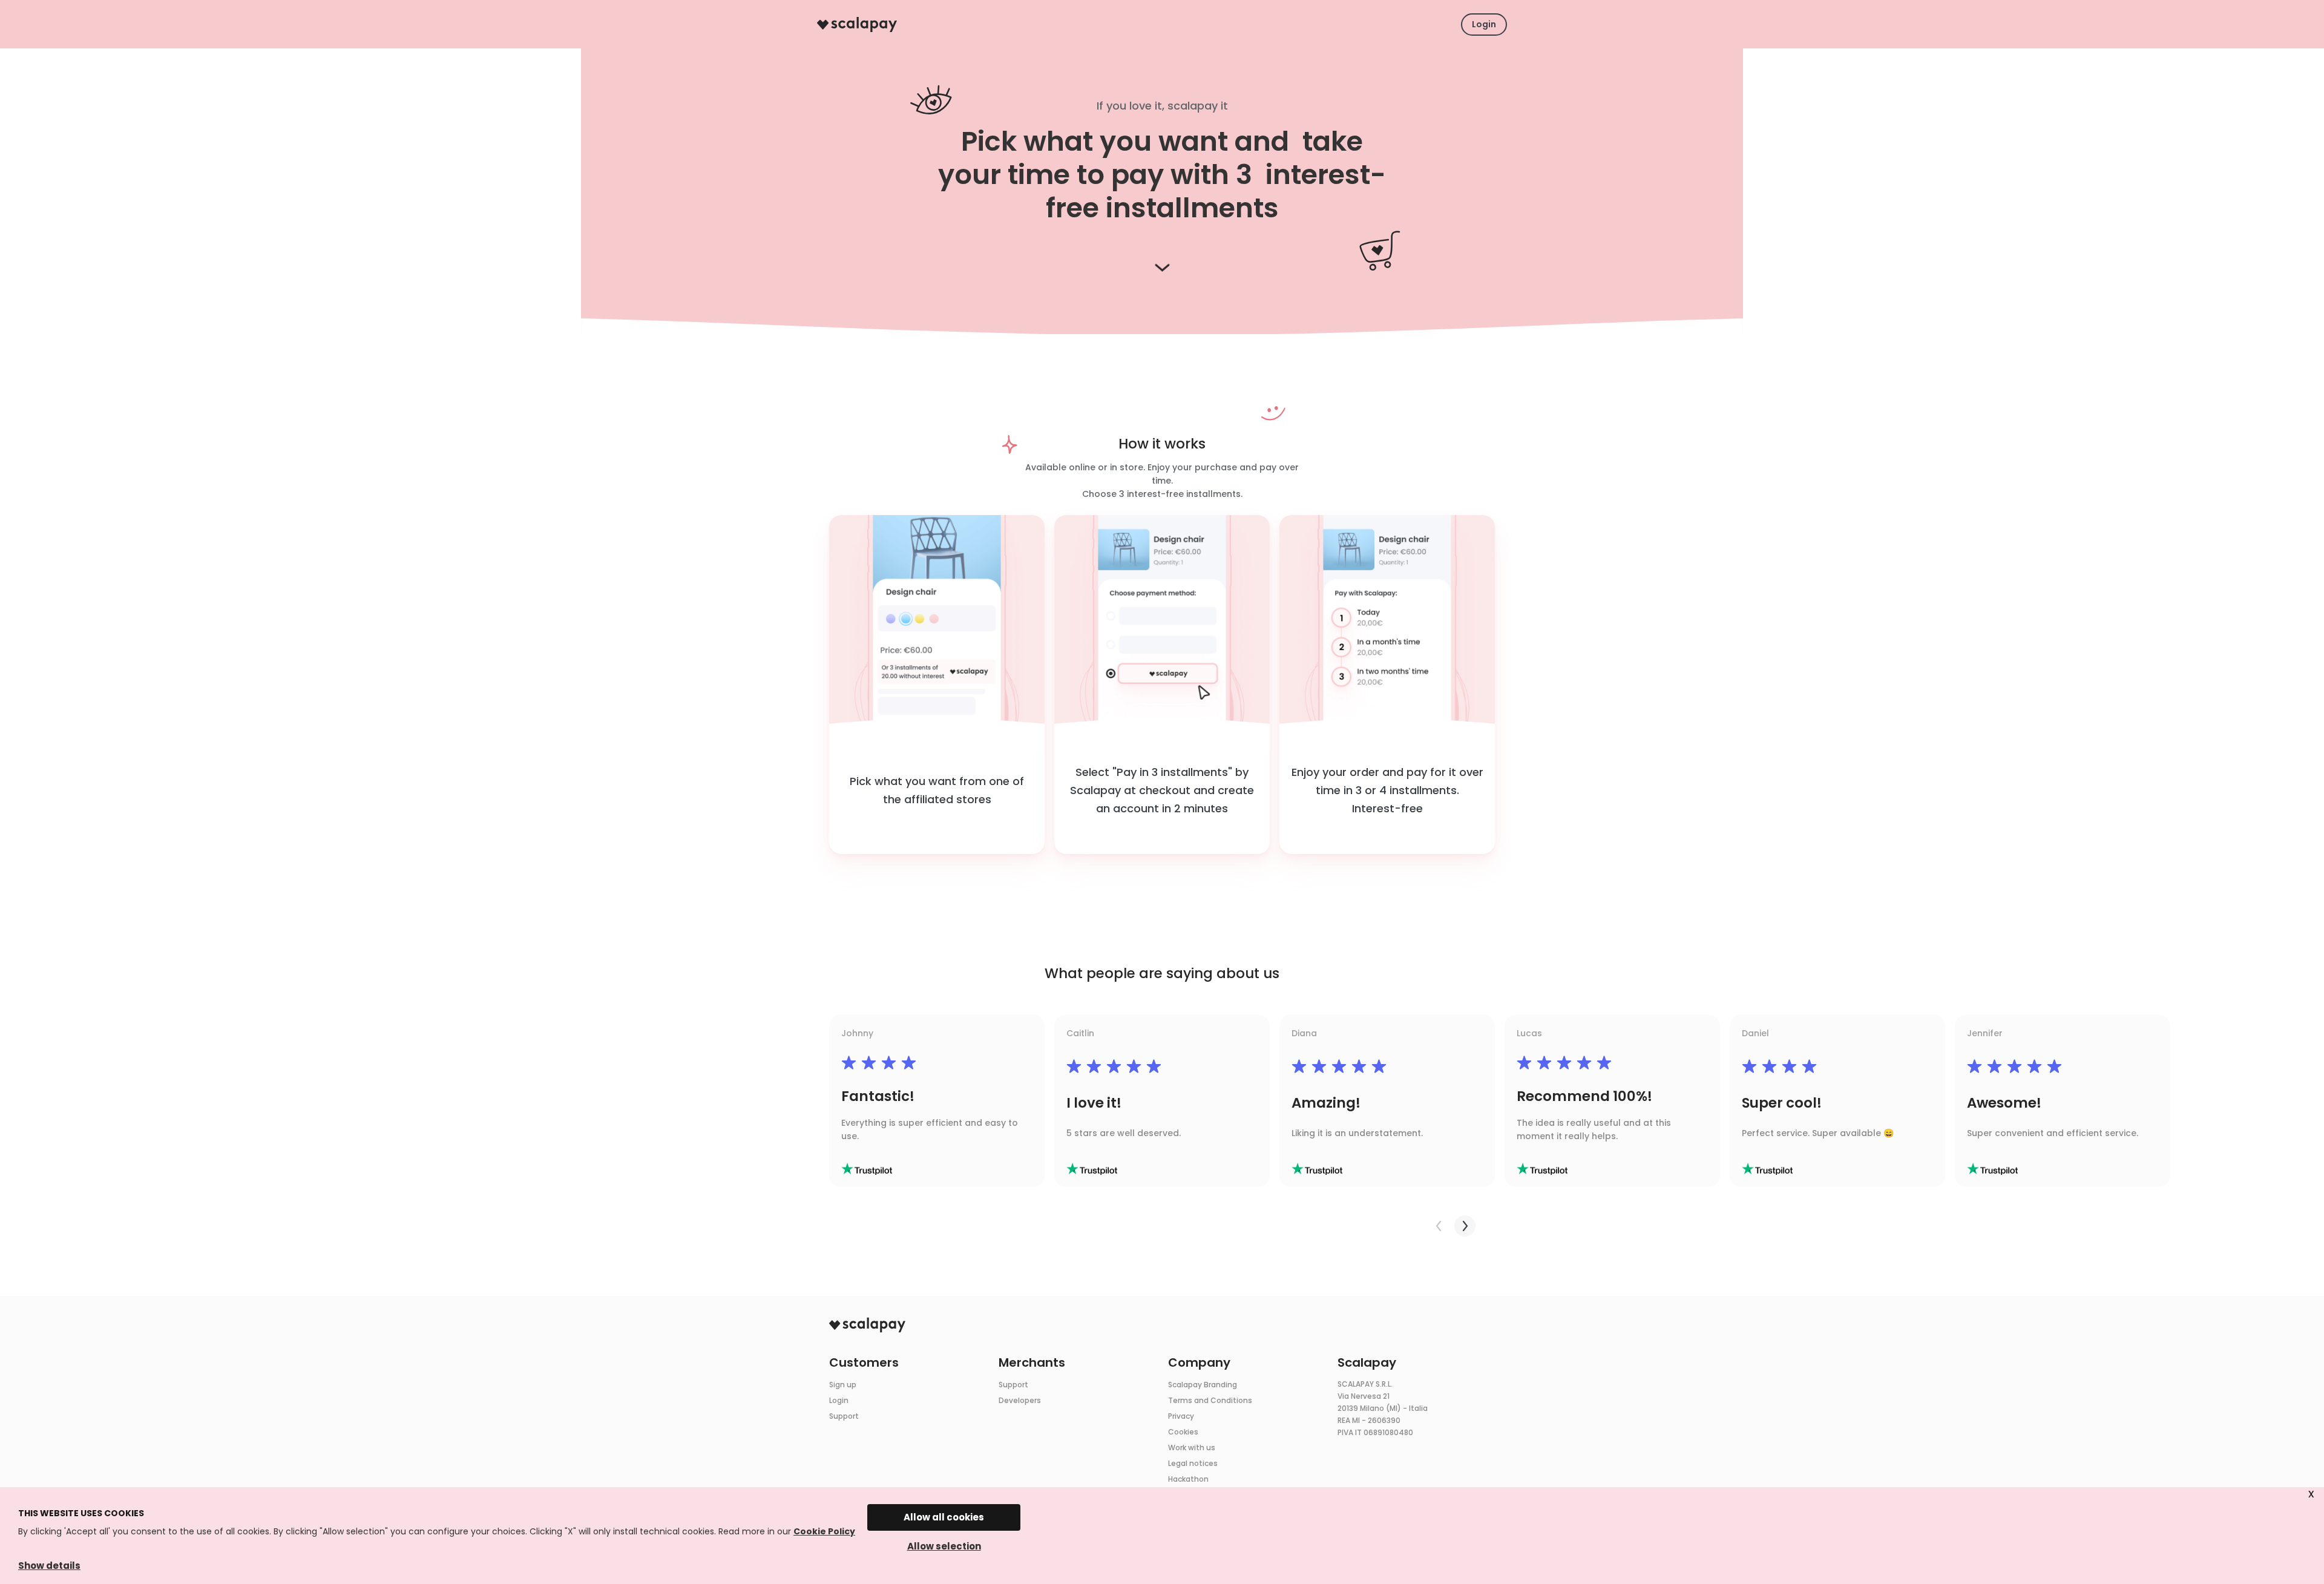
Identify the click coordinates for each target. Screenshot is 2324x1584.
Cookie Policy (824, 1531)
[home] (857, 25)
